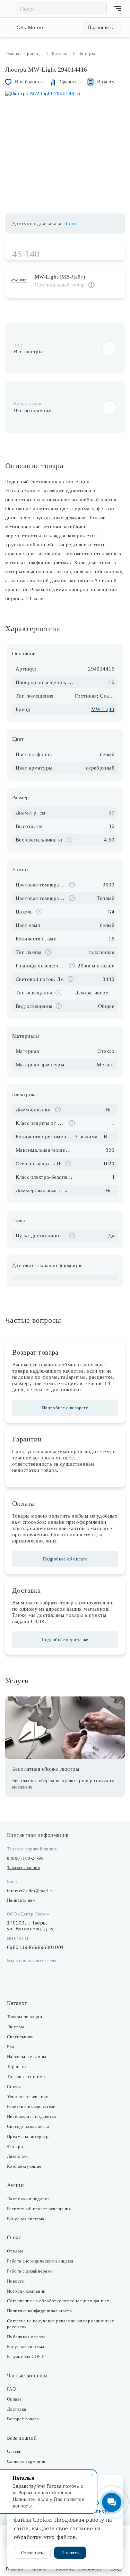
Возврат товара (23, 2419)
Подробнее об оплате (65, 1559)
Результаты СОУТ (25, 2356)
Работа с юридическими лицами (40, 2261)
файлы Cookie (32, 2520)
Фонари (15, 2146)
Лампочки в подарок (28, 2199)
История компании (26, 2291)
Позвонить (100, 27)
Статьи (14, 2451)
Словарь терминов (26, 2461)
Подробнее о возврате (65, 1408)
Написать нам (21, 1900)
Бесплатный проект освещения (39, 2209)
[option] (65, 148)
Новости (16, 2281)
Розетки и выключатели (31, 2106)
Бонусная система (26, 2219)
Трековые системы (26, 2077)
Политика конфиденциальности (39, 2311)
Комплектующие (24, 2166)
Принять (70, 2553)
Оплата (14, 2399)
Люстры (16, 2027)
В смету (106, 82)
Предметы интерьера (29, 2136)
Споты (14, 2087)
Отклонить (32, 2553)
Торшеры (17, 2067)
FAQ (11, 2389)
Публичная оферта (26, 2337)
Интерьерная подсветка (32, 2116)
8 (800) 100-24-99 (25, 1858)
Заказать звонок (23, 1868)
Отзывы (15, 2251)
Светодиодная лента (28, 2126)
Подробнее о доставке (65, 1640)
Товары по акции (24, 2017)
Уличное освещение (28, 2097)
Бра (11, 2047)
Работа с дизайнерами (30, 2271)
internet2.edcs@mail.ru (30, 1891)
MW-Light (103, 709)
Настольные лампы (27, 2056)
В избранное (29, 82)
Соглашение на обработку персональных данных (58, 2301)
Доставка (16, 2409)
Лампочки (17, 2156)
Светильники (20, 2037)
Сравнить (70, 82)
